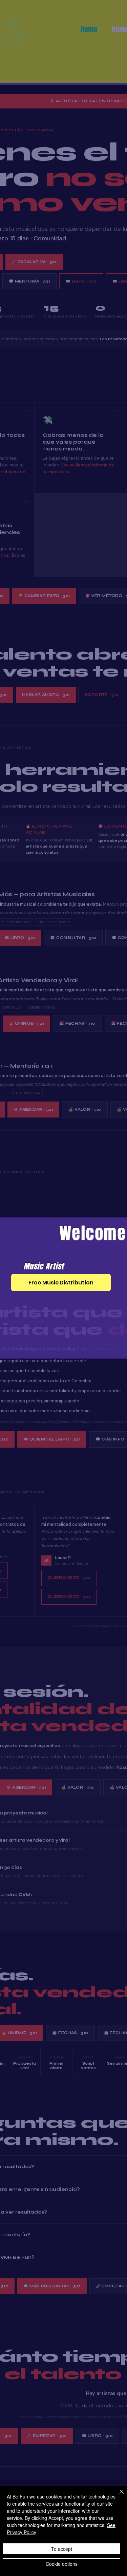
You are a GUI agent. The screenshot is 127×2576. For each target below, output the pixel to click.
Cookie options (62, 2564)
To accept (62, 2549)
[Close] (118, 2496)
